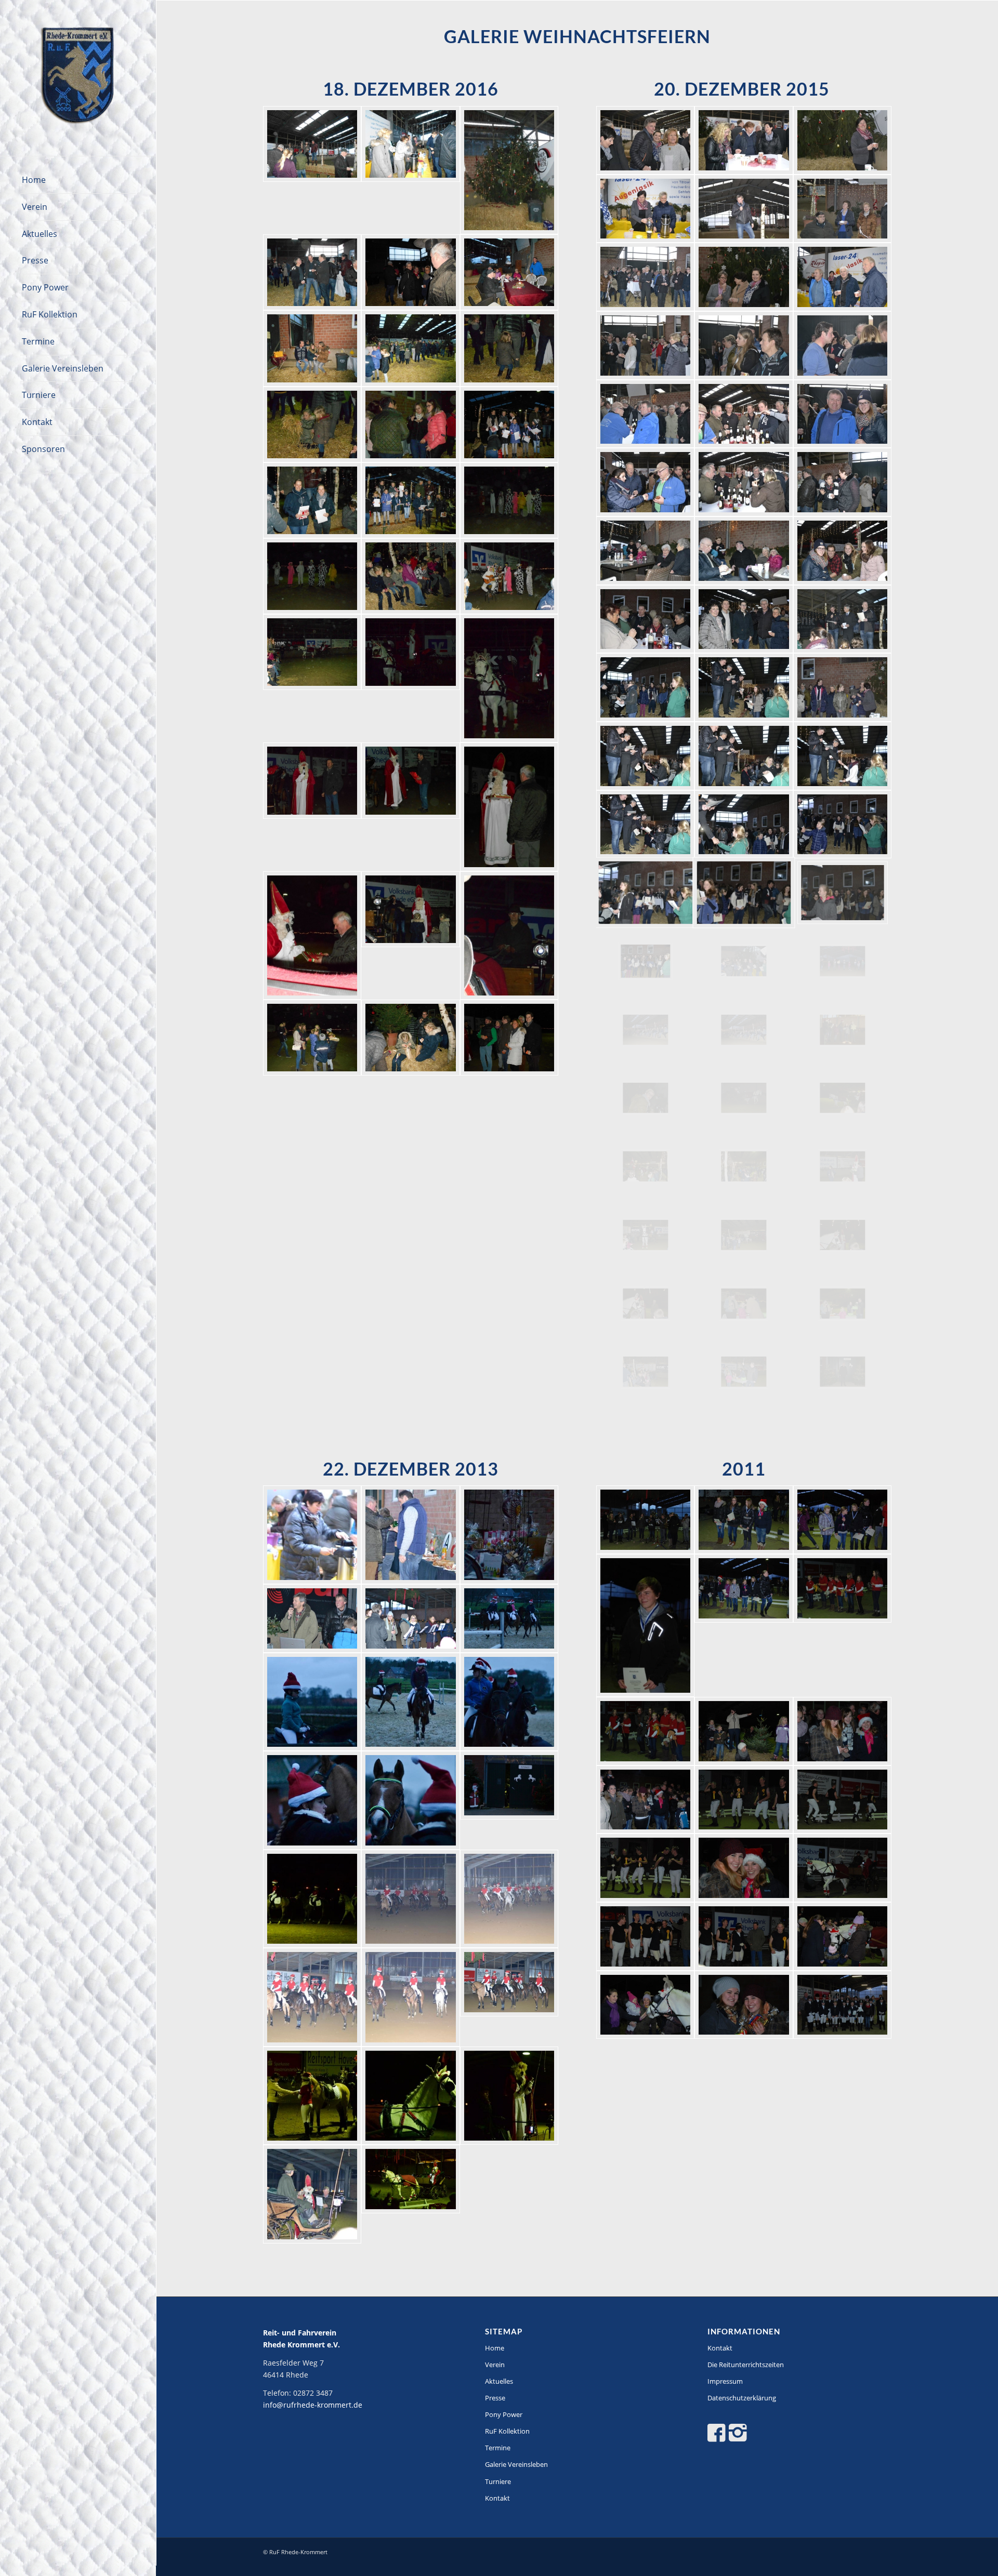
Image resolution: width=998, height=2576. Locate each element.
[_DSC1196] (744, 551)
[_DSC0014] (509, 1618)
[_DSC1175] (843, 140)
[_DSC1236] (843, 1235)
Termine (498, 2448)
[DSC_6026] (843, 2005)
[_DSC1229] (744, 1098)
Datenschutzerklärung (742, 2398)
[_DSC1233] (843, 1166)
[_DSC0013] (411, 1618)
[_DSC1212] (843, 893)
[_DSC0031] (509, 1899)
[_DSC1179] (646, 277)
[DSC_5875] (843, 1520)
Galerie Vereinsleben (516, 2464)
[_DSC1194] (646, 551)
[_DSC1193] (843, 482)
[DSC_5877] (646, 1625)
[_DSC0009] (411, 1535)
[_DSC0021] (509, 1800)
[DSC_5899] (843, 1800)
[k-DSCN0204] (312, 1038)
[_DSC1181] (843, 277)
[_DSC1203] (843, 687)
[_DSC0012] (312, 1618)
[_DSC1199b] (744, 619)
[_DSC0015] (312, 1702)
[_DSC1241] (646, 1372)
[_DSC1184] (843, 346)
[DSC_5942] (744, 2005)
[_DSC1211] (744, 893)
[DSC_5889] (744, 1731)
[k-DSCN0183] (411, 500)
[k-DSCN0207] (509, 1038)
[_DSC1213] (646, 961)
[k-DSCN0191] (509, 576)
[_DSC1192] (744, 482)
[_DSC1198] (646, 619)
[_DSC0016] (411, 1702)
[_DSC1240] (843, 1304)
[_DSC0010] (509, 1535)
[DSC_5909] (744, 1868)
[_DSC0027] (411, 1899)
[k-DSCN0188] (411, 576)
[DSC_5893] (843, 1731)
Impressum (725, 2381)
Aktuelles (499, 2381)
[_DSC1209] (843, 825)
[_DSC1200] (843, 619)
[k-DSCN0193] (312, 678)
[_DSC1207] (646, 825)
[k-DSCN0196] (509, 678)
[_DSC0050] (509, 2096)
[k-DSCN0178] (509, 348)
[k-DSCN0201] (312, 935)
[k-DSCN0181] (509, 424)
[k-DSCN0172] (312, 272)
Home (495, 2348)
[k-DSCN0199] (411, 807)
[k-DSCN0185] (509, 500)
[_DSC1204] (646, 756)
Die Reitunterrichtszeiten (746, 2365)
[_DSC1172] (744, 140)
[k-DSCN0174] (509, 272)
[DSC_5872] (646, 1520)
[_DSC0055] (312, 2194)
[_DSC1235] (744, 1235)
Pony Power (504, 2414)
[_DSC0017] (509, 1702)
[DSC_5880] (843, 1625)
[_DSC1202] (744, 687)
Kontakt (497, 2498)
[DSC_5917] (744, 1936)
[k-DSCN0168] (411, 170)
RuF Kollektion (507, 2431)
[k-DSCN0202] (411, 935)
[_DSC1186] (744, 414)
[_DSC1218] (646, 1030)
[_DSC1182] (646, 346)
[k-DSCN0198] (312, 807)
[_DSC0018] (312, 1800)
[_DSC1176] (646, 209)
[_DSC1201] (646, 687)
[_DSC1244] (843, 1372)
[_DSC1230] (843, 1098)
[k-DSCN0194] (411, 678)
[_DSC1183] (744, 346)
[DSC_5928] (646, 2005)
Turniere (498, 2481)
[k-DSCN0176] (411, 348)
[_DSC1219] (744, 1030)
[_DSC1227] (646, 1098)
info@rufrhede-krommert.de (313, 2405)
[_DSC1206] (843, 756)
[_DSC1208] (744, 825)
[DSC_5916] (646, 1936)
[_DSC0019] (411, 1800)
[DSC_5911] (843, 1868)
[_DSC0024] (312, 1899)
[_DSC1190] (843, 414)
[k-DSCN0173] (411, 272)
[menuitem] (78, 180)
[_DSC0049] (411, 2096)
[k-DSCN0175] (312, 348)
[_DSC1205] (744, 756)
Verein (495, 2365)
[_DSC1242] (744, 1372)
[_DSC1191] (646, 482)
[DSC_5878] (744, 1625)
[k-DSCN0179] (312, 424)
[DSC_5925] (843, 1936)
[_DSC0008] (312, 1535)
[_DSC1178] (843, 209)
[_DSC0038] (509, 1997)
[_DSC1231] (646, 1166)
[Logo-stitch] (78, 78)
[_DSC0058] (411, 2194)
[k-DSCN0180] (411, 424)
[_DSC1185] (646, 414)
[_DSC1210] (646, 893)
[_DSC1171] (646, 140)
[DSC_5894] (646, 1800)
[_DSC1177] (744, 209)
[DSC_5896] (744, 1800)
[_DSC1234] (646, 1235)
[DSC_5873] (744, 1520)
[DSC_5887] (646, 1731)
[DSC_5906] (646, 1868)
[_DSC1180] (744, 277)
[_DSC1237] (646, 1304)
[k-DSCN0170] (509, 170)
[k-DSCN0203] (509, 935)
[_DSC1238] (744, 1304)
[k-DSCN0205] (411, 1038)
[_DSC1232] (744, 1166)
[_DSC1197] (843, 551)
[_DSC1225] (843, 1030)
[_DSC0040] (312, 2096)
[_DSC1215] (744, 961)
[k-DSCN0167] (312, 170)
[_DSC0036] (312, 1997)
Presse (495, 2398)
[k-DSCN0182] (312, 500)
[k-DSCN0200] (509, 807)
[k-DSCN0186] (312, 576)
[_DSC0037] (411, 1997)
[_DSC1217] (843, 961)
